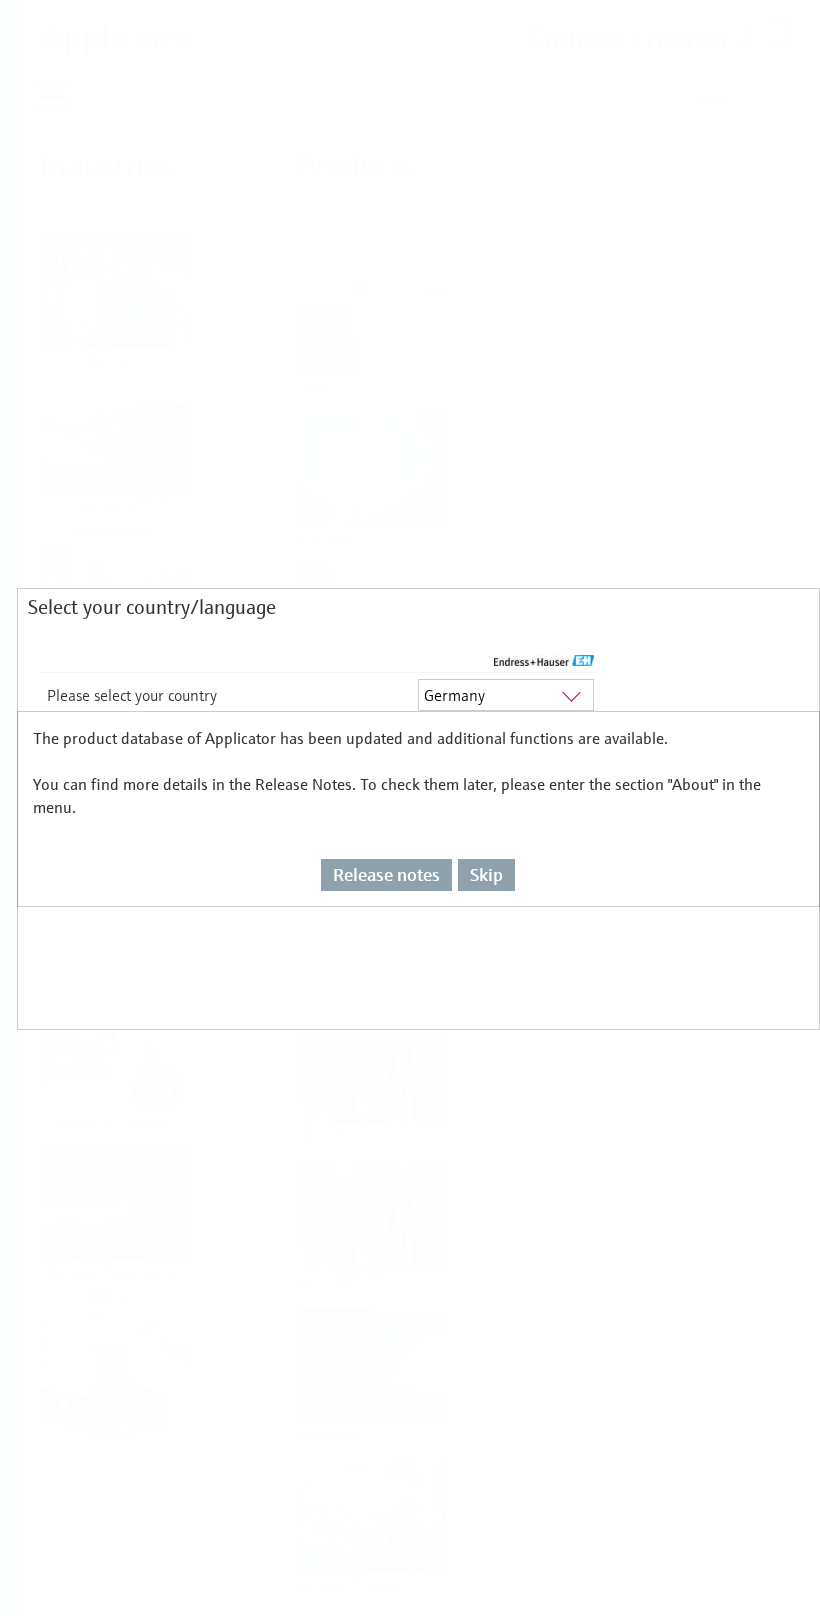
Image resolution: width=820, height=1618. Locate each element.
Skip (486, 874)
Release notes (386, 874)
